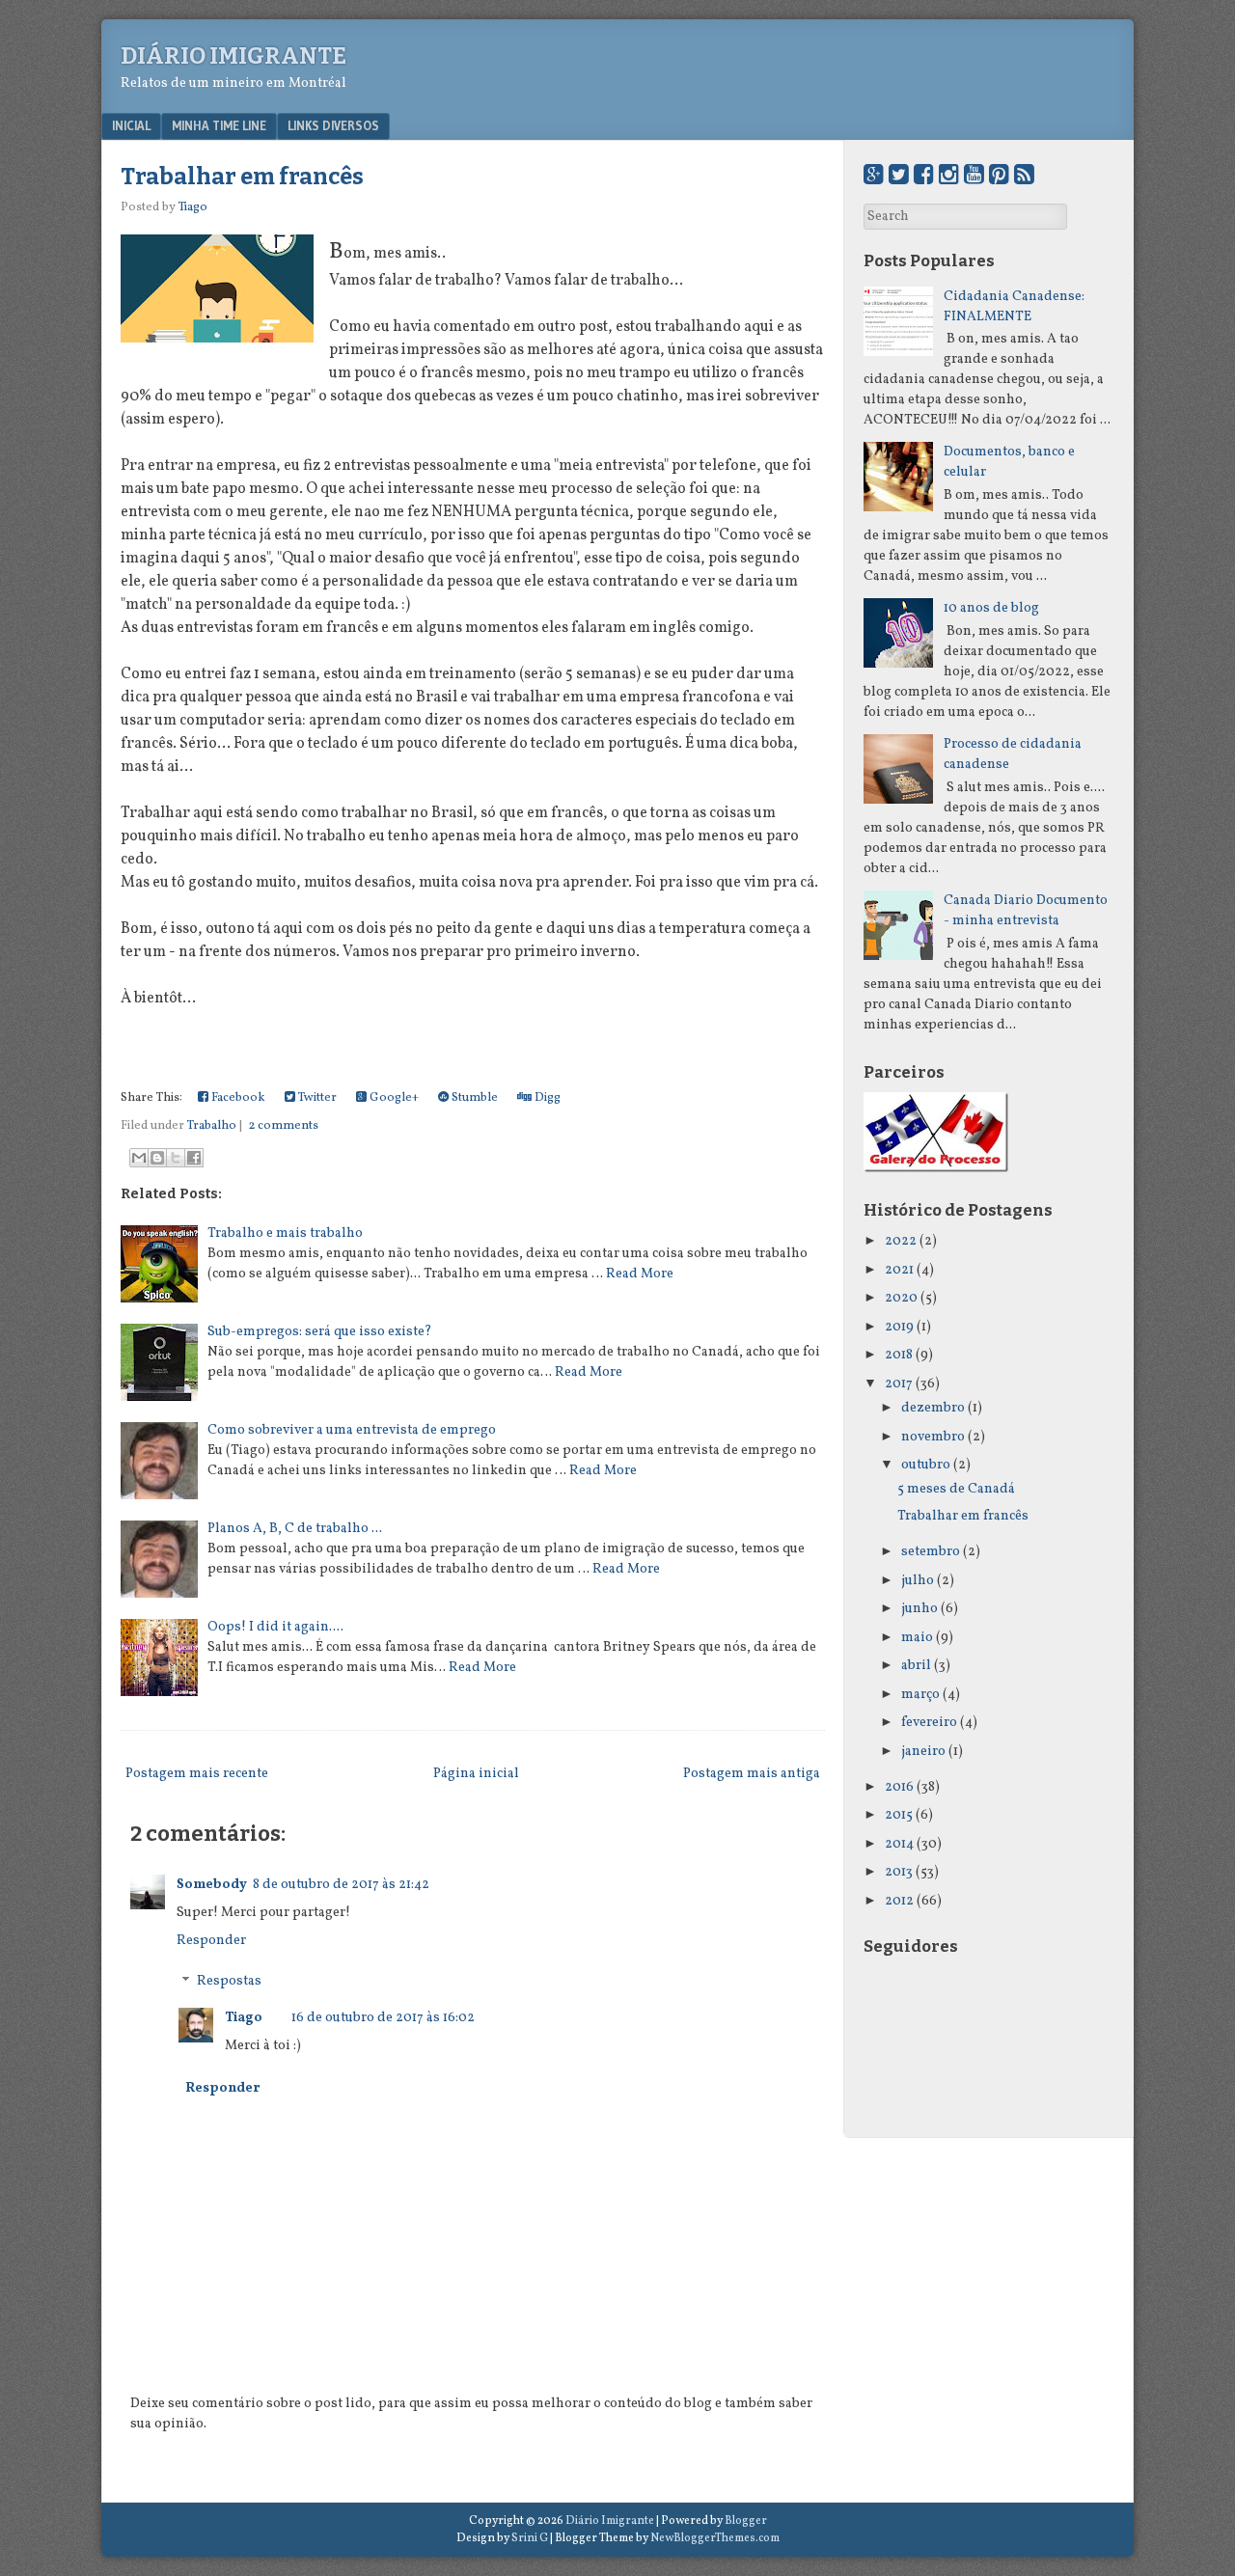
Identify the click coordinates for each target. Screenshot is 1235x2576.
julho (918, 1581)
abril (916, 1666)
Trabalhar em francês (242, 177)
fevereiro (929, 1723)
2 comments (283, 1126)
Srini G (530, 2538)
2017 (899, 1384)
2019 (899, 1327)
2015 (899, 1815)
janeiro (923, 1752)
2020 (901, 1298)
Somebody (212, 1885)
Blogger (746, 2521)
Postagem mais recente (197, 1774)
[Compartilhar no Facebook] (194, 1158)
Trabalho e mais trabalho (285, 1233)
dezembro (933, 1408)
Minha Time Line (219, 125)
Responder (211, 1941)
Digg (546, 1098)
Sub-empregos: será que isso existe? (320, 1332)
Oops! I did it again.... (275, 1627)
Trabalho (212, 1126)
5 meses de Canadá (956, 1489)
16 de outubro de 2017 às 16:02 (383, 2018)
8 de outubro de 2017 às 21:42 (341, 1885)
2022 (901, 1241)
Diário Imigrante (233, 56)
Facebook (237, 1098)
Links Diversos (333, 125)
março (920, 1695)
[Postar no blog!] (157, 1158)
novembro (933, 1437)
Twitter (316, 1098)
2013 (899, 1872)
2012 (899, 1901)
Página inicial (476, 1774)
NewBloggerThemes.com (715, 2538)
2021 (899, 1270)
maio (917, 1638)
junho (919, 1609)
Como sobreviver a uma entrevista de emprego (352, 1430)
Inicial (131, 125)
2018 (899, 1355)
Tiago (244, 2018)
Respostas (229, 1982)
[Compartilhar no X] (176, 1158)
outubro (926, 1465)
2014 (899, 1844)
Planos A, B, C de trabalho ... (295, 1529)
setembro (931, 1552)
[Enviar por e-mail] (139, 1158)
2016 (899, 1787)
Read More (640, 1274)
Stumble (473, 1098)
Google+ (393, 1098)
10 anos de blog (991, 608)
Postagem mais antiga (752, 1774)
